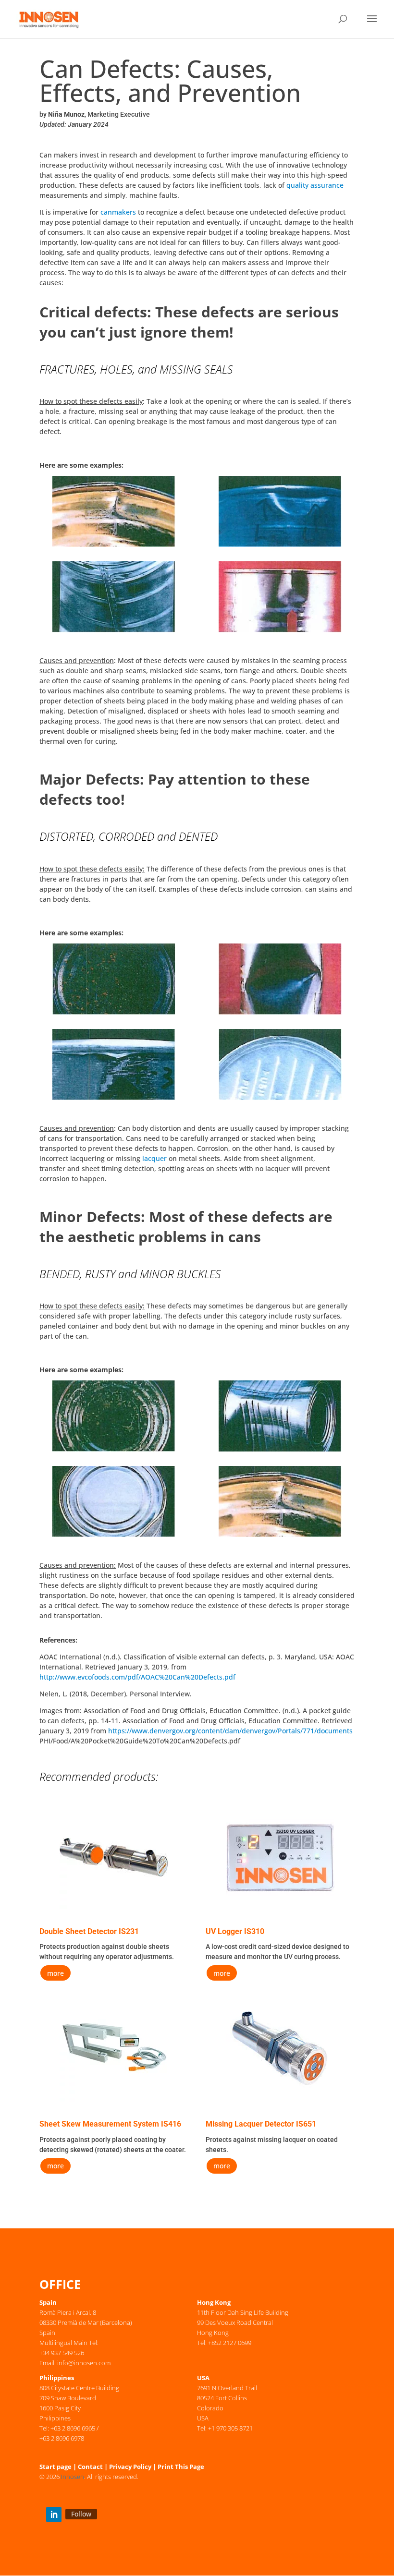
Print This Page (181, 2467)
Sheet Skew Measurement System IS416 (110, 2124)
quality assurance (315, 185)
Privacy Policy (130, 2467)
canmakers (118, 212)
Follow (81, 2514)
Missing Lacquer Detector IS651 (261, 2124)
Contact (90, 2467)
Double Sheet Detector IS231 (89, 1931)
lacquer (154, 1158)
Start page (55, 2467)
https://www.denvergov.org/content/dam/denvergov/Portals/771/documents (230, 1731)
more (55, 1973)
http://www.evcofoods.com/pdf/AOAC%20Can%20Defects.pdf (137, 1677)
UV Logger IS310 (235, 1931)
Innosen (73, 2477)
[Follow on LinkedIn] (54, 2515)
